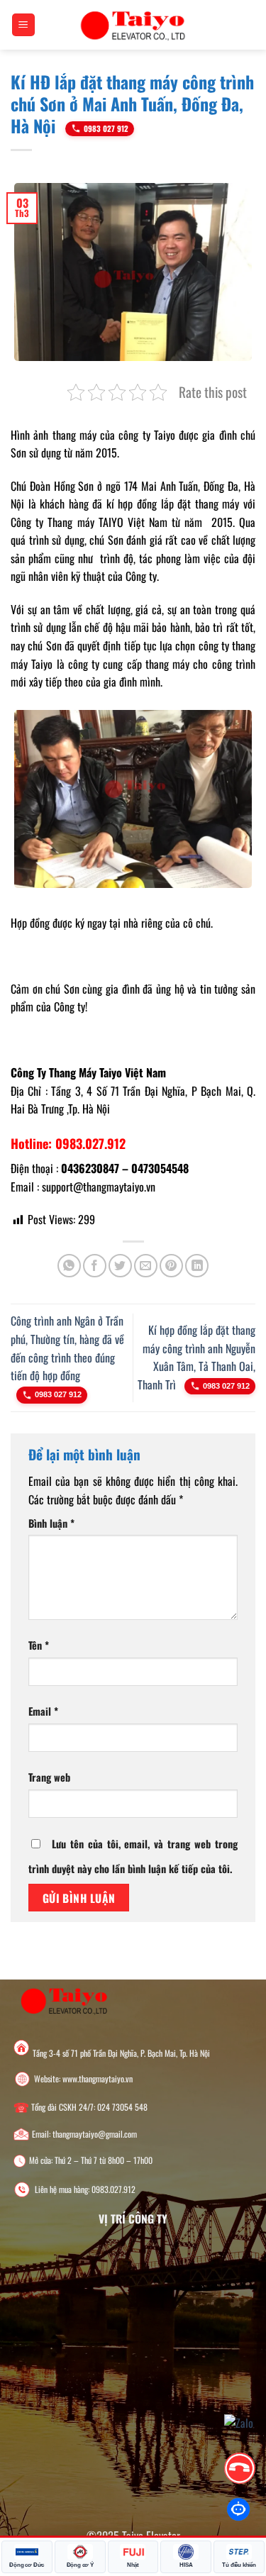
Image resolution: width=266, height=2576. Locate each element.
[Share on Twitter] (120, 1266)
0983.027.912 (113, 2189)
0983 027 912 (106, 128)
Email (43, 1711)
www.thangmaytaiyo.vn (98, 2079)
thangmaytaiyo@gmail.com (95, 2134)
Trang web (49, 1777)
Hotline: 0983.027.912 (68, 1143)
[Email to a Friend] (146, 1266)
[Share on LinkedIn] (197, 1266)
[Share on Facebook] (95, 1266)
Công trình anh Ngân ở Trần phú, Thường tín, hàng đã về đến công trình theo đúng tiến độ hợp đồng (67, 1348)
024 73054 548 (122, 2107)
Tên (39, 1645)
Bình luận (51, 1523)
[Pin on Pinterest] (171, 1266)
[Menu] (24, 25)
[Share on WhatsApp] (69, 1266)
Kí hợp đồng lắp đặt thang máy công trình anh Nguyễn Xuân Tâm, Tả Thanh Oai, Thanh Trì (196, 1357)
